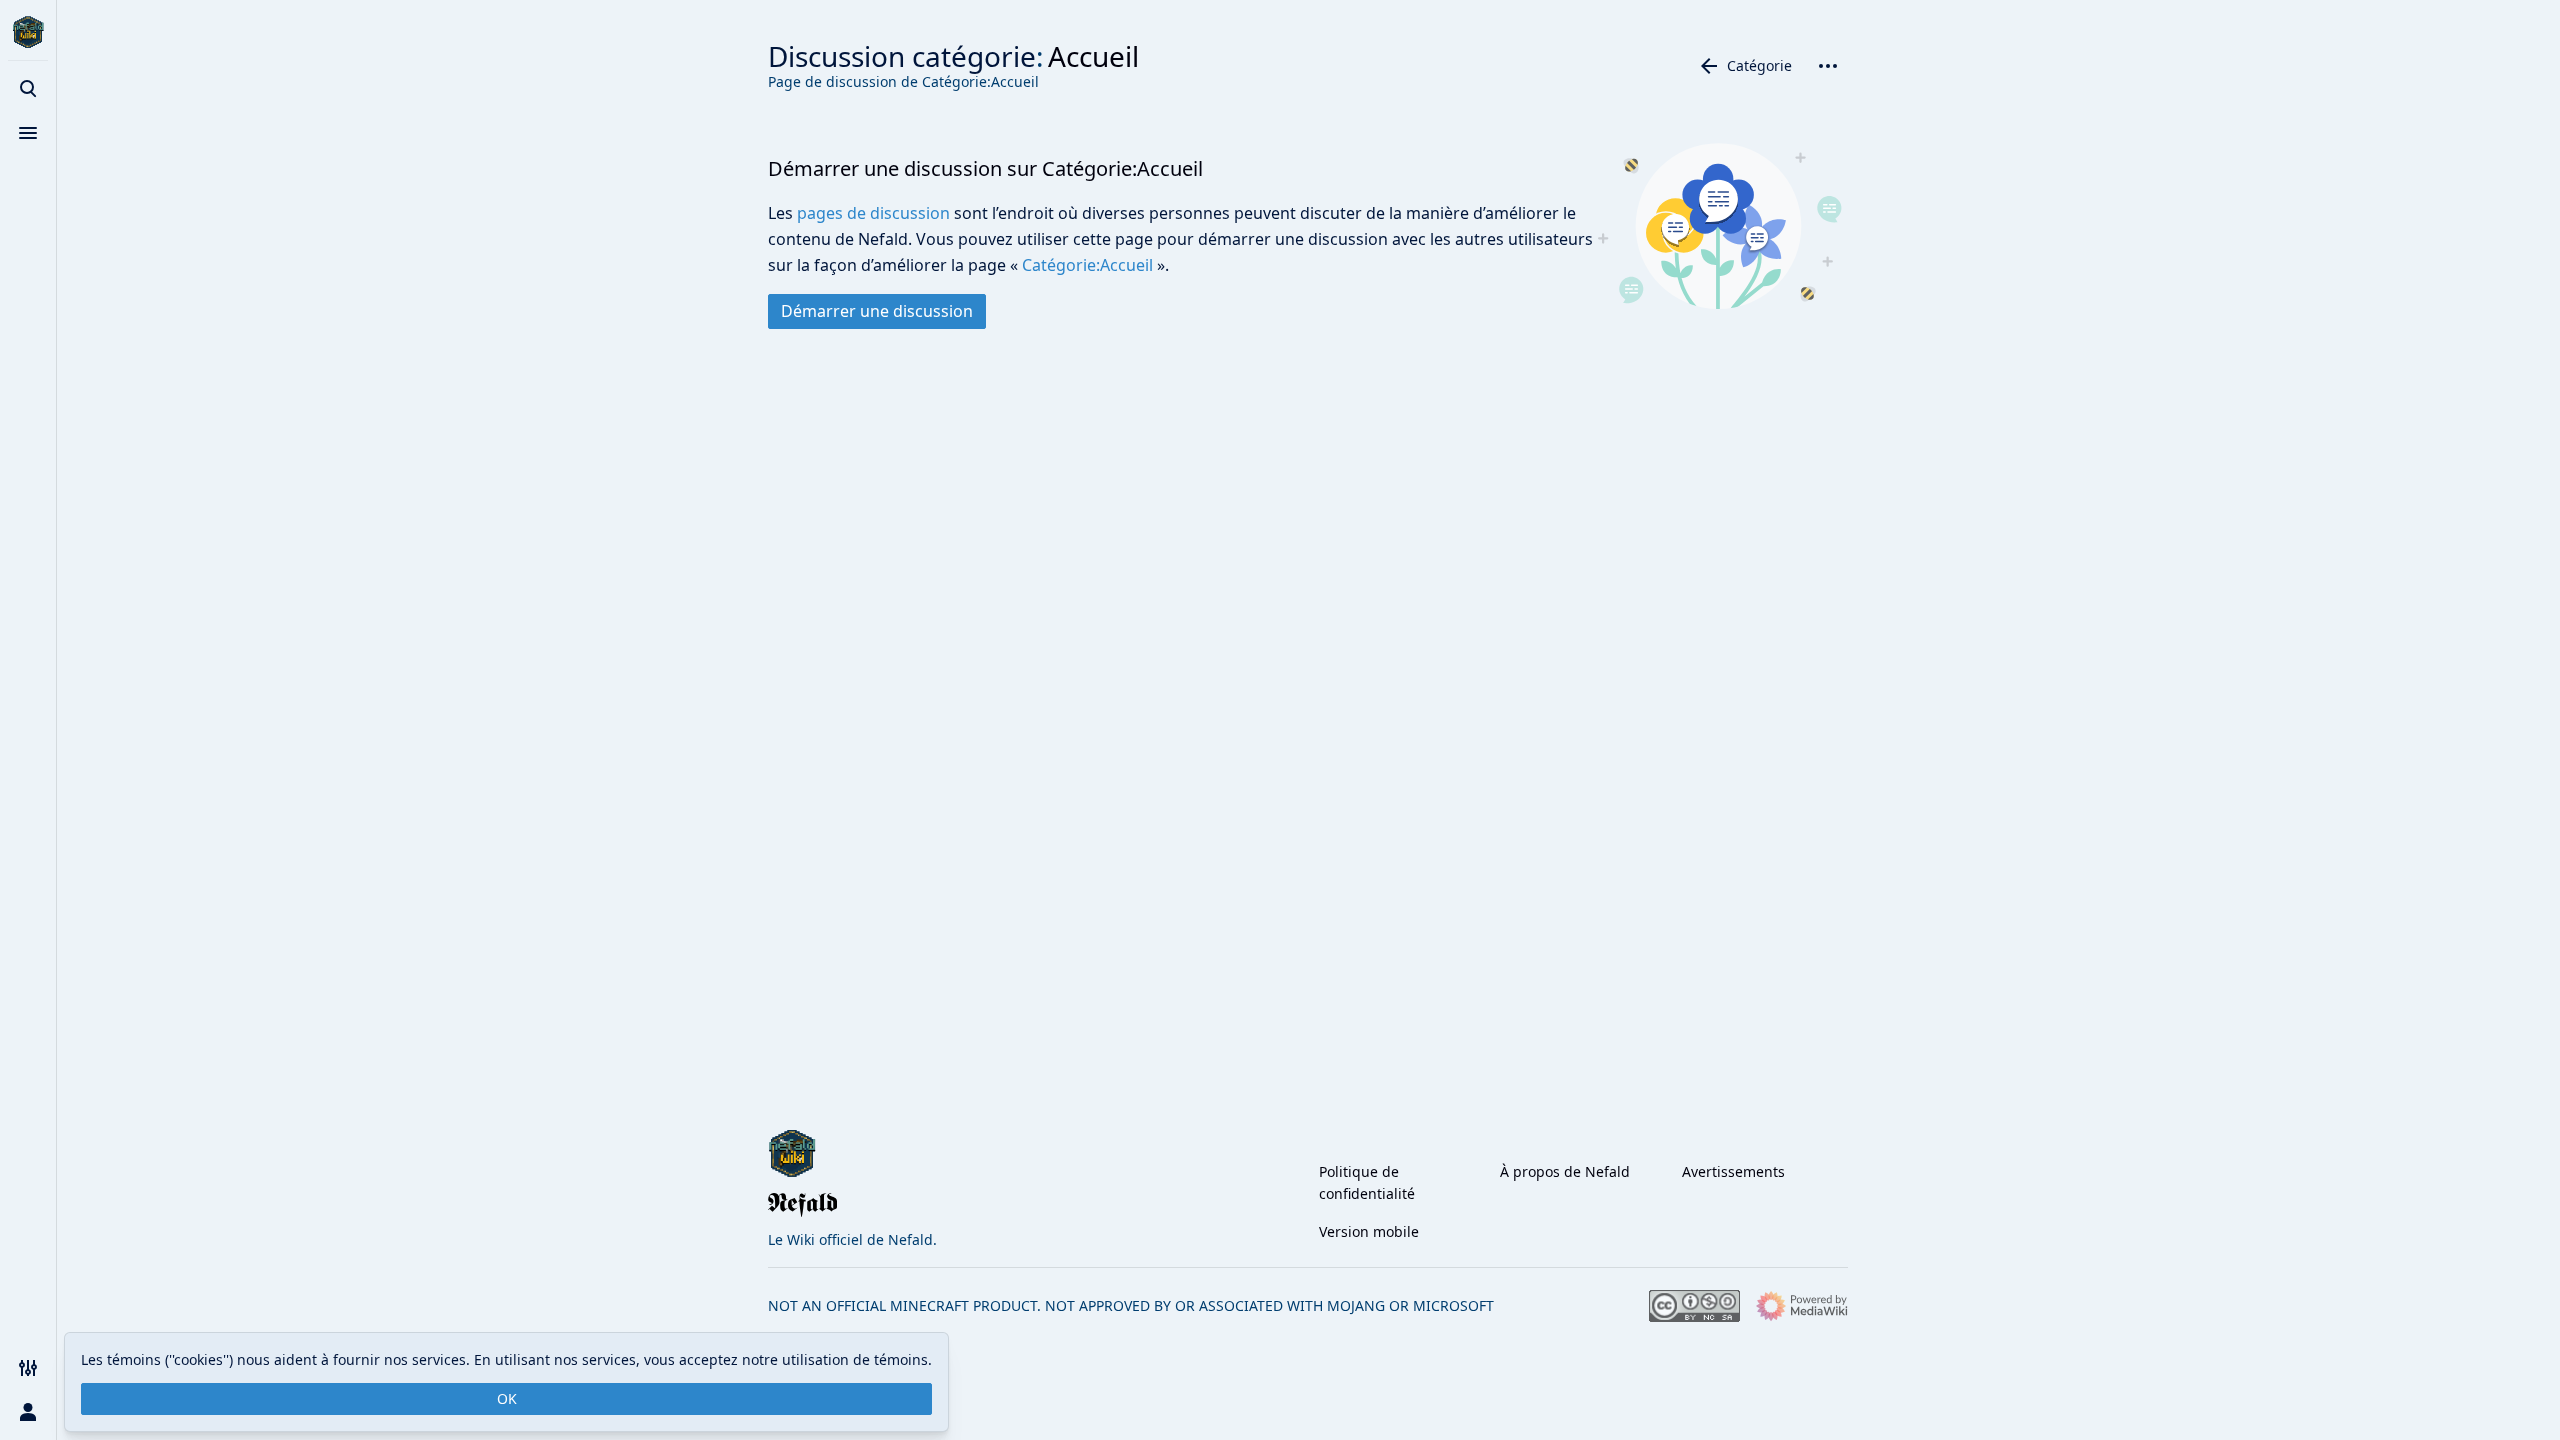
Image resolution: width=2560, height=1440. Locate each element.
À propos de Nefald (1565, 1171)
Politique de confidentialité (1367, 1182)
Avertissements (1733, 1171)
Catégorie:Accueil (1087, 265)
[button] (877, 311)
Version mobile (1369, 1231)
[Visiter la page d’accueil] (28, 32)
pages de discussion (873, 213)
